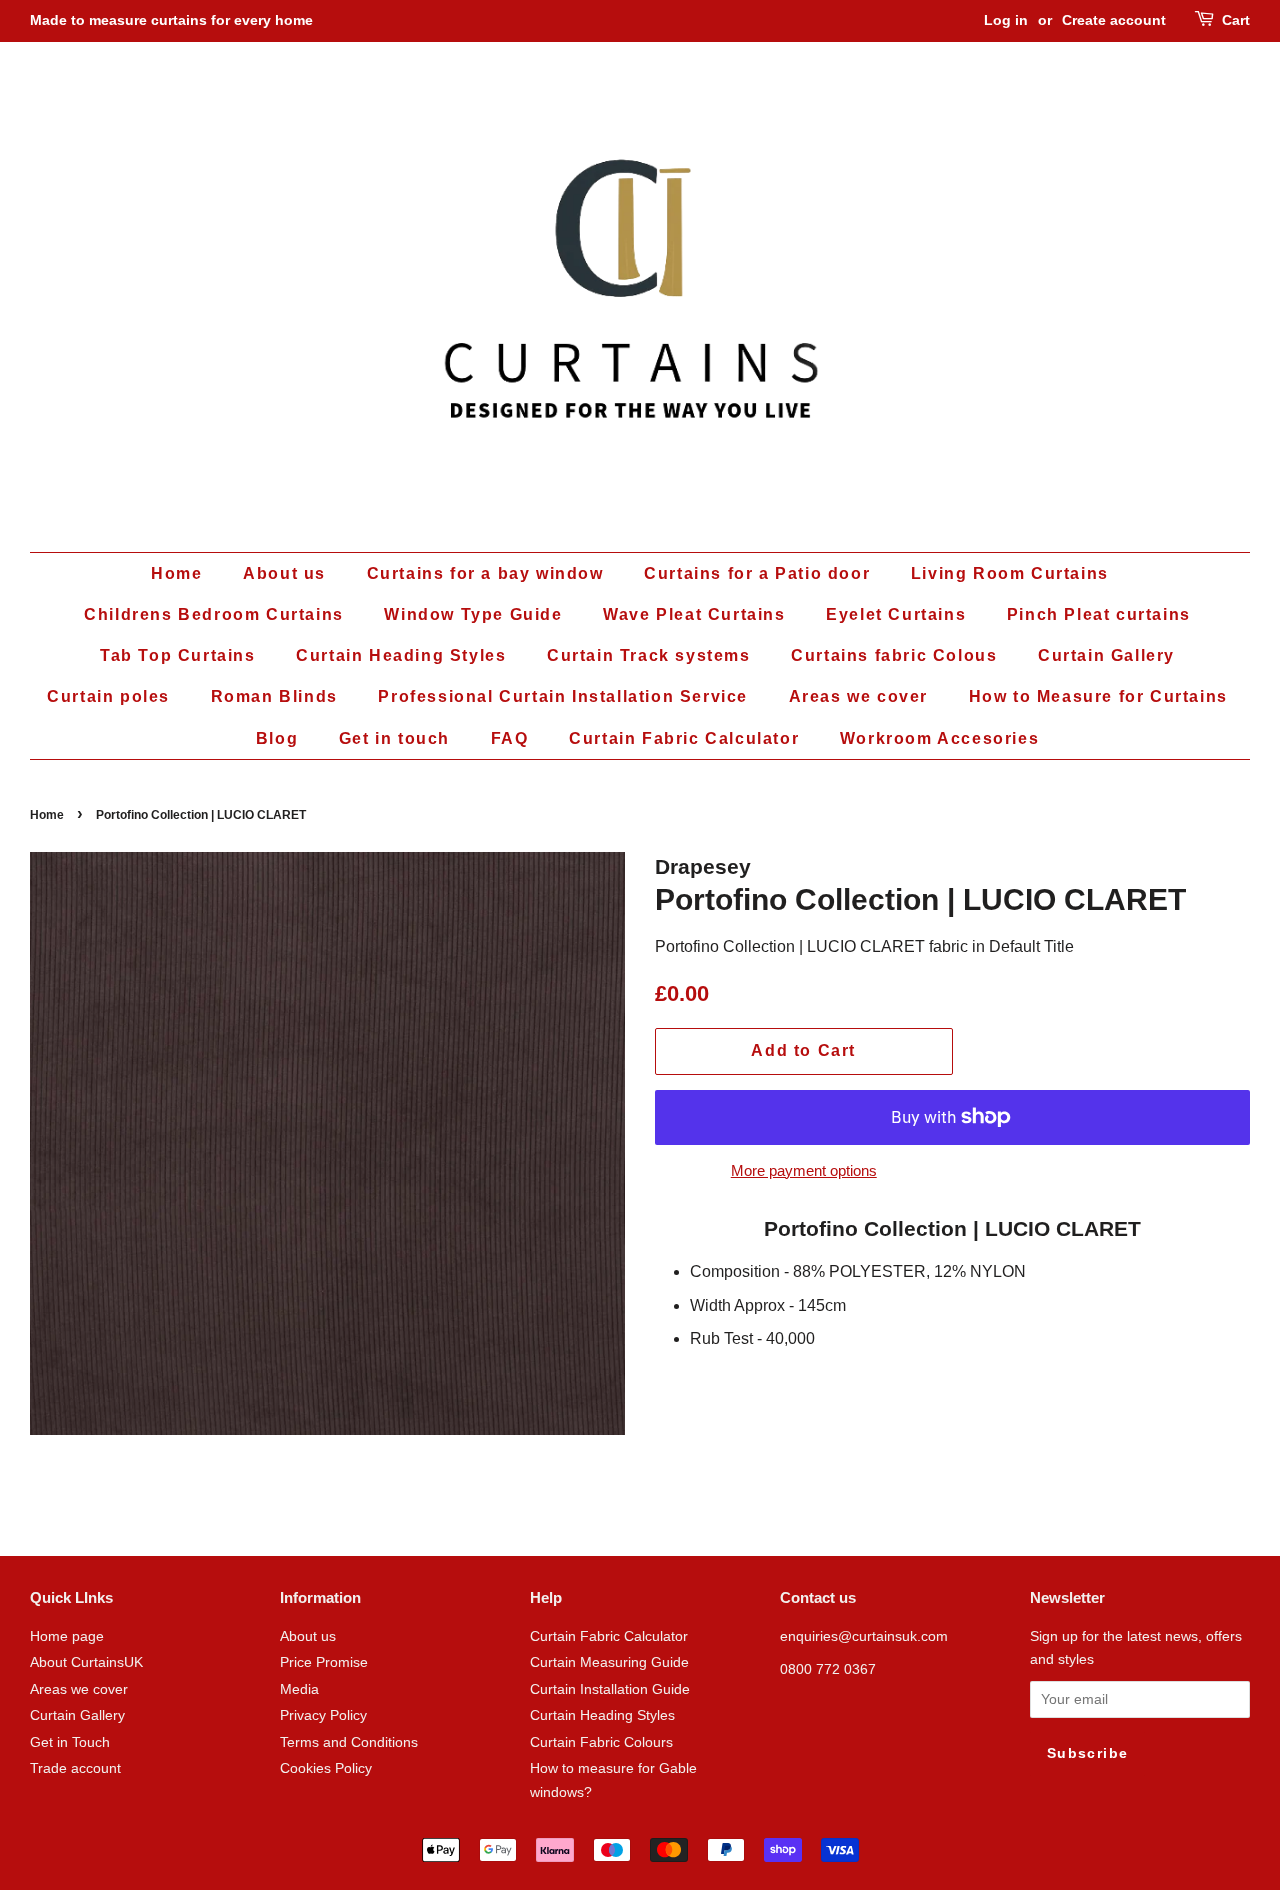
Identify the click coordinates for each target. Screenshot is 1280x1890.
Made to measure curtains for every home (171, 20)
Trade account (75, 1768)
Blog (277, 738)
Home (176, 573)
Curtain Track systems (649, 655)
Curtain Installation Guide (610, 1689)
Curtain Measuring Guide (609, 1662)
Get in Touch (70, 1742)
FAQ (510, 738)
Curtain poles (108, 696)
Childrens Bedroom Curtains (214, 614)
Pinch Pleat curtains (1099, 614)
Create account (1114, 20)
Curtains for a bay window (485, 573)
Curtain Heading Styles (401, 655)
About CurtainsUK (86, 1662)
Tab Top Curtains (178, 655)
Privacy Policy (323, 1715)
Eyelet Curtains (896, 614)
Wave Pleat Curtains (694, 614)
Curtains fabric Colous (894, 655)
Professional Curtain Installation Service (563, 696)
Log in (1006, 20)
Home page (67, 1636)
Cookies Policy (326, 1768)
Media (299, 1689)
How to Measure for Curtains (1098, 696)
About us (284, 573)
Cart (1236, 20)
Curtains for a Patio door (757, 573)
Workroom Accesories (939, 738)
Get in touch (394, 738)
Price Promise (324, 1662)
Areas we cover (858, 696)
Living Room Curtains (1010, 573)
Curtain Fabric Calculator (684, 738)
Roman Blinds (274, 696)
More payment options (804, 1170)
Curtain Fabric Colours (601, 1742)
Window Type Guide (473, 614)
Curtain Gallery (1106, 655)
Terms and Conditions (349, 1742)
